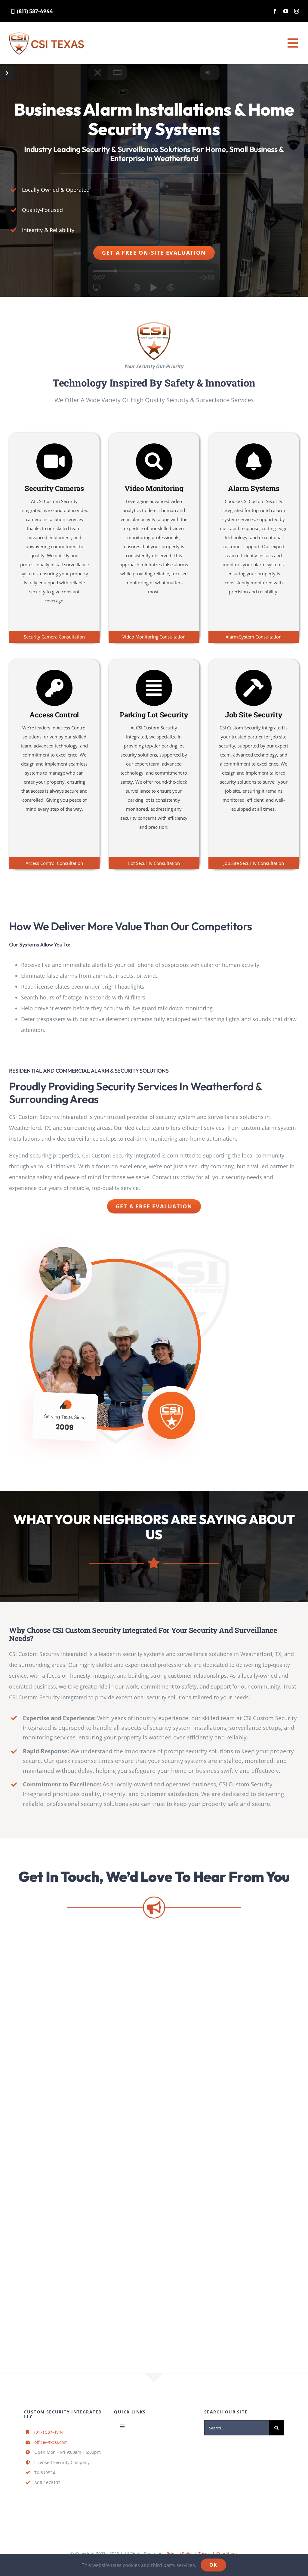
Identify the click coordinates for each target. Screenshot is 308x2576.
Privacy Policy (181, 2554)
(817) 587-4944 (49, 2432)
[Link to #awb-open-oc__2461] (7, 73)
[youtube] (286, 11)
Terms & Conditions (218, 2554)
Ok (213, 2565)
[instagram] (297, 11)
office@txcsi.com (51, 2442)
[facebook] (275, 11)
